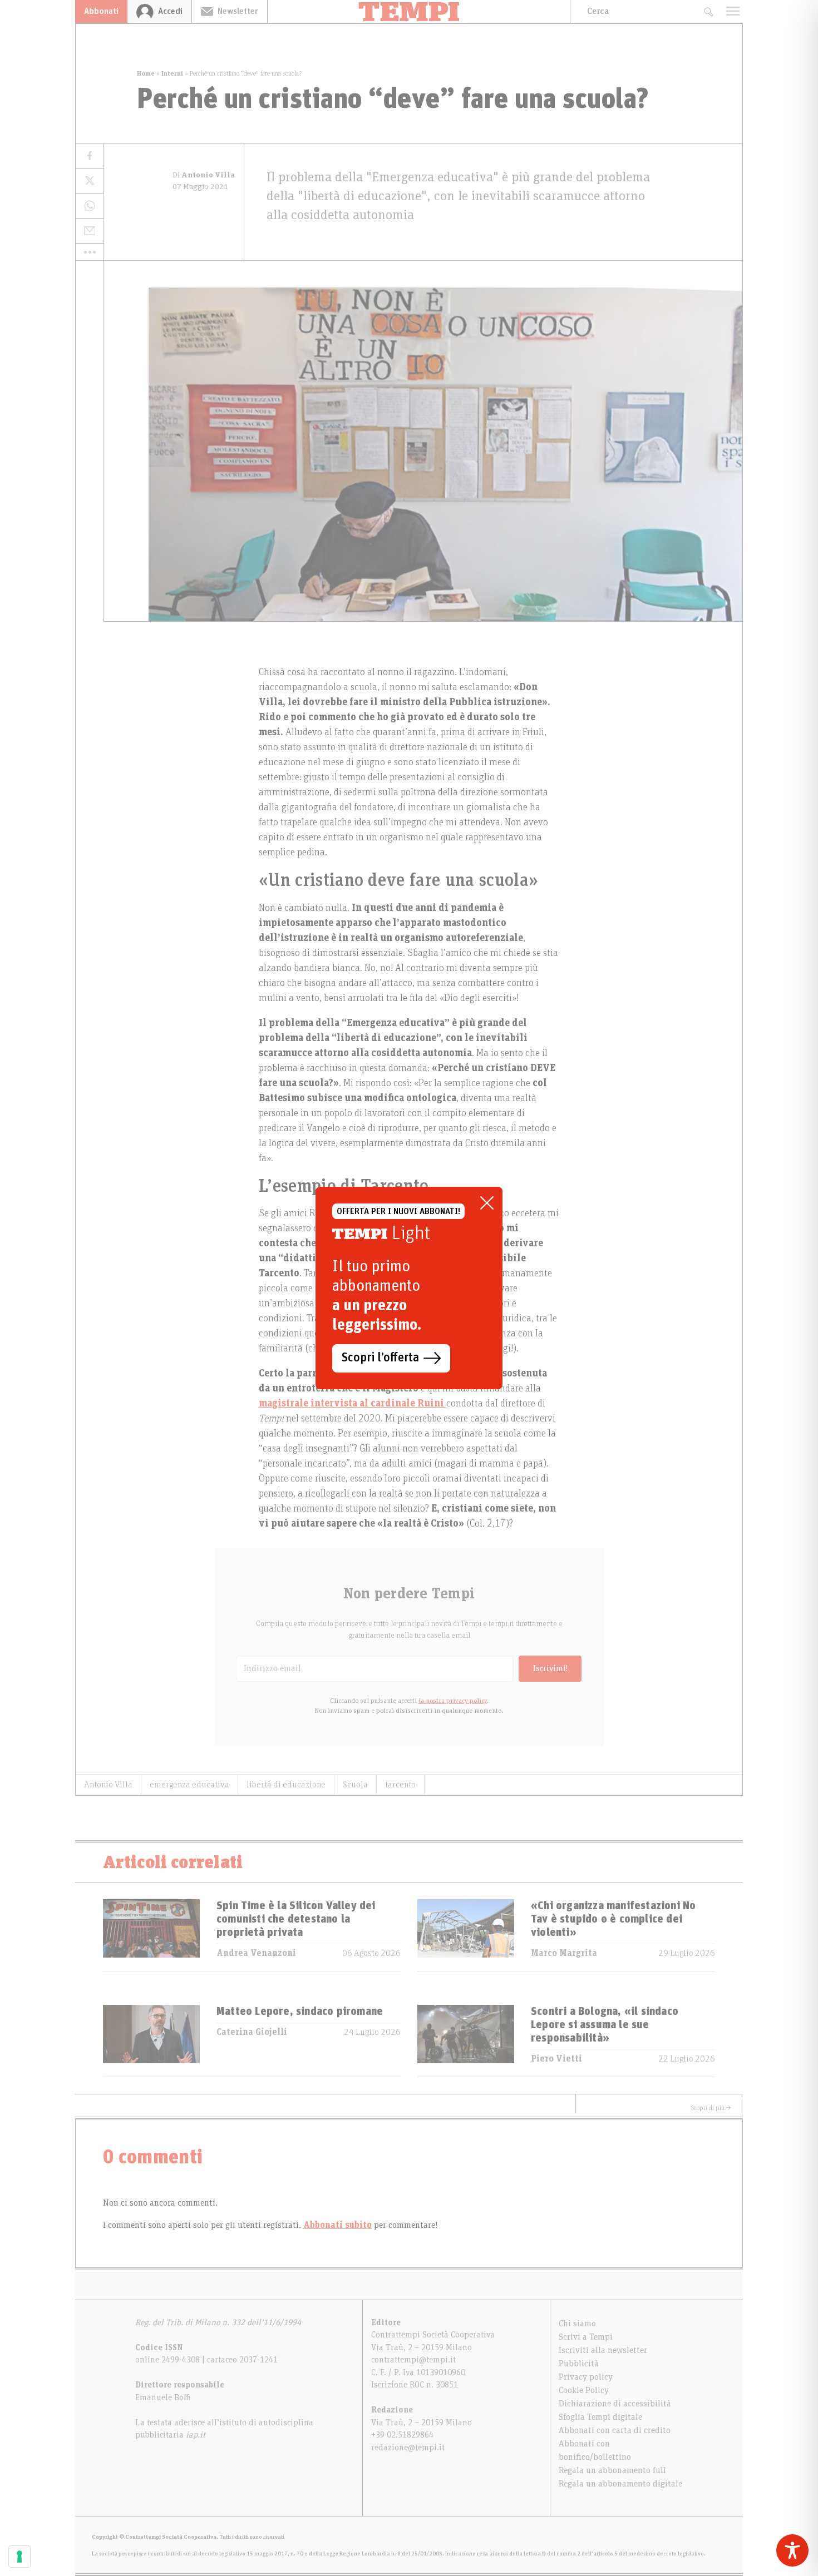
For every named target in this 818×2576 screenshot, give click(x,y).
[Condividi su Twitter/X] (90, 181)
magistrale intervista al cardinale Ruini (353, 1404)
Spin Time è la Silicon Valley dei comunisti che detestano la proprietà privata (296, 1919)
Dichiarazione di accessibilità (615, 2404)
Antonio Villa (108, 1785)
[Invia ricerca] (708, 11)
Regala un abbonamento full (612, 2470)
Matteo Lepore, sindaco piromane (300, 2012)
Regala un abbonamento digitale (620, 2484)
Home (146, 73)
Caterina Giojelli (252, 2032)
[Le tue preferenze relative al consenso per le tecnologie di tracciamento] (19, 2557)
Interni (172, 73)
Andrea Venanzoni (256, 1953)
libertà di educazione (286, 1785)
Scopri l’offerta (380, 1358)
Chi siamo (577, 2324)
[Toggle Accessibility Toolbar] (792, 2550)
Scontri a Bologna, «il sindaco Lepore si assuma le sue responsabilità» (605, 2025)
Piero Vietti (556, 2059)
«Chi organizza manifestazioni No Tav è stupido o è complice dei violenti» (613, 1919)
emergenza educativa (189, 1785)
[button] (90, 252)
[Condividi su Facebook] (90, 156)
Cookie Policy (584, 2390)
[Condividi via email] (90, 231)
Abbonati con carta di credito (615, 2430)
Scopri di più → (711, 2108)
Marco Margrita (564, 1953)
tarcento (400, 1785)
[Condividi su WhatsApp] (90, 206)
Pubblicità (579, 2364)
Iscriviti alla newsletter (603, 2350)
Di (204, 175)
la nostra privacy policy (453, 1701)
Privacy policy (586, 2377)
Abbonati (101, 11)
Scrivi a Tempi (586, 2337)
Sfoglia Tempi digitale (600, 2417)
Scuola (355, 1785)
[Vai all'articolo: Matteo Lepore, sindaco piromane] (151, 2041)
